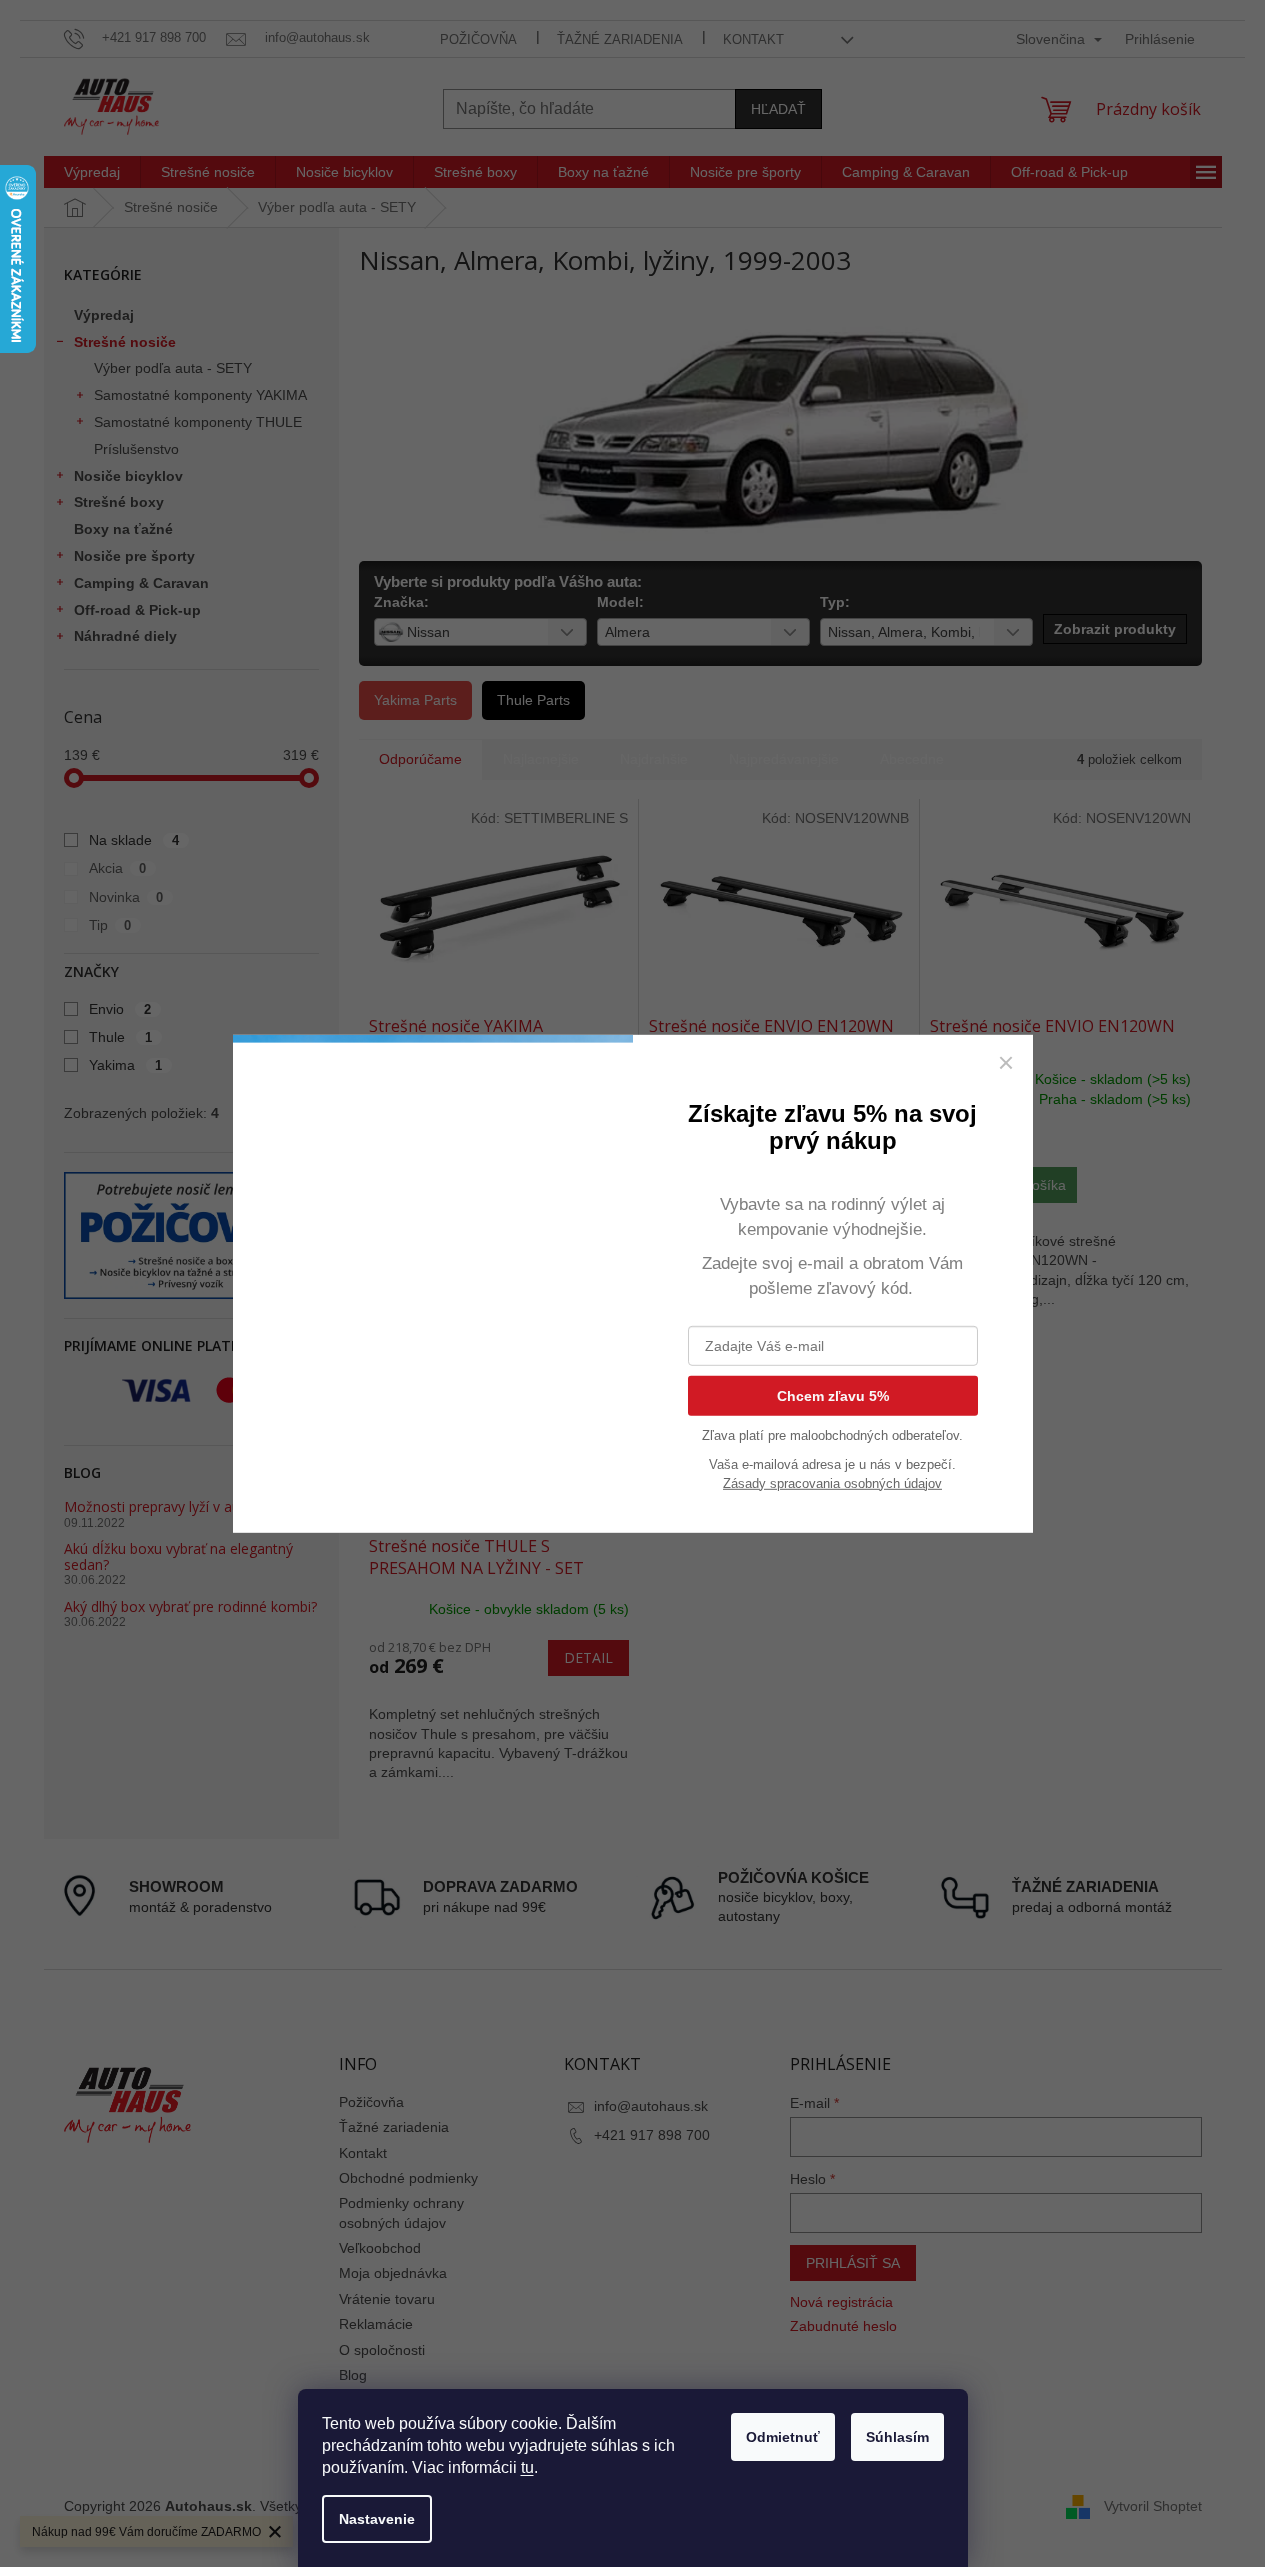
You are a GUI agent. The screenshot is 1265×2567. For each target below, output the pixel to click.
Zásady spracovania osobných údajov (832, 1482)
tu (527, 2467)
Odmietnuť (783, 2437)
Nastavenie (377, 2519)
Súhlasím (897, 2437)
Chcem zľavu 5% (833, 1395)
